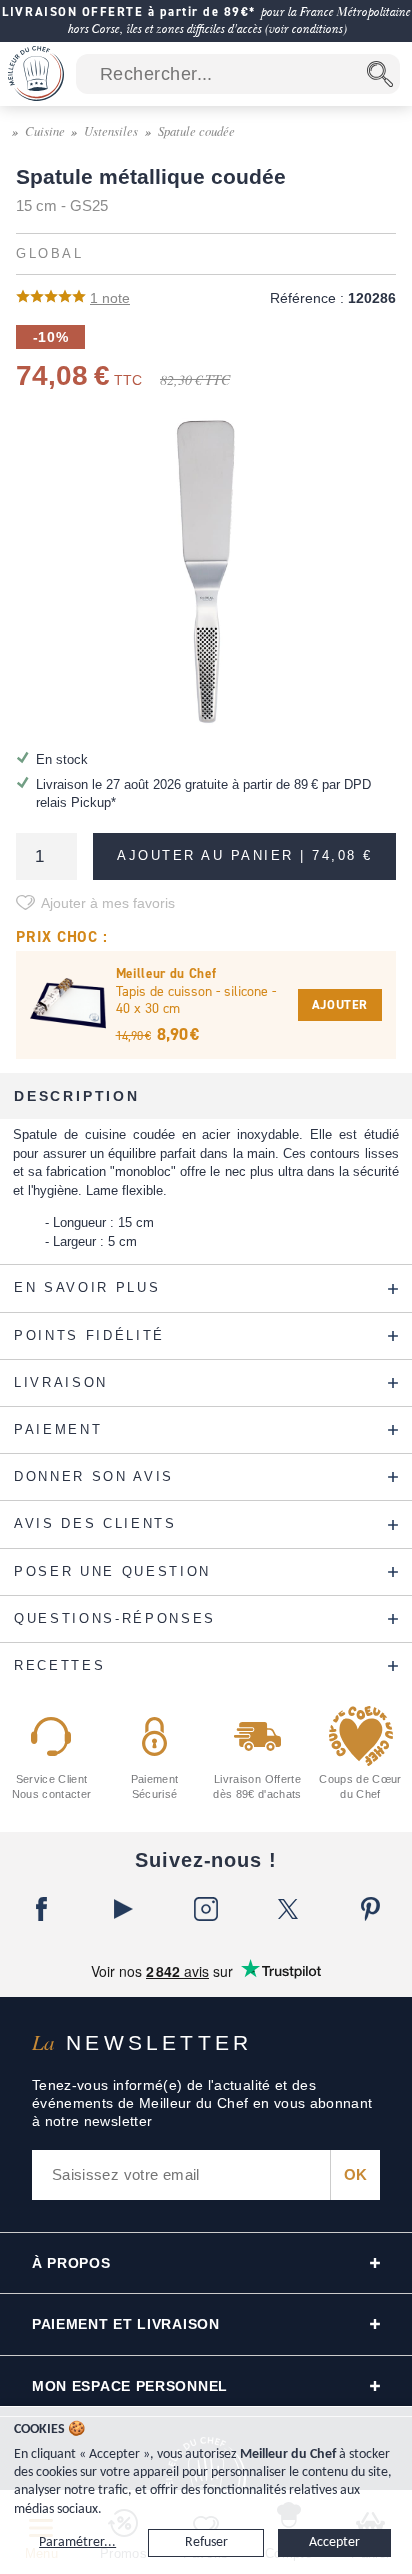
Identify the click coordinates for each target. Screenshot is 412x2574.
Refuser (206, 2542)
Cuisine (45, 130)
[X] (288, 1909)
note (110, 298)
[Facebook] (41, 1909)
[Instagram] (206, 1909)
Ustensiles (111, 130)
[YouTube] (123, 1909)
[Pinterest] (371, 1909)
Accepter (334, 2542)
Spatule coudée (196, 130)
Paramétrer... (77, 2542)
